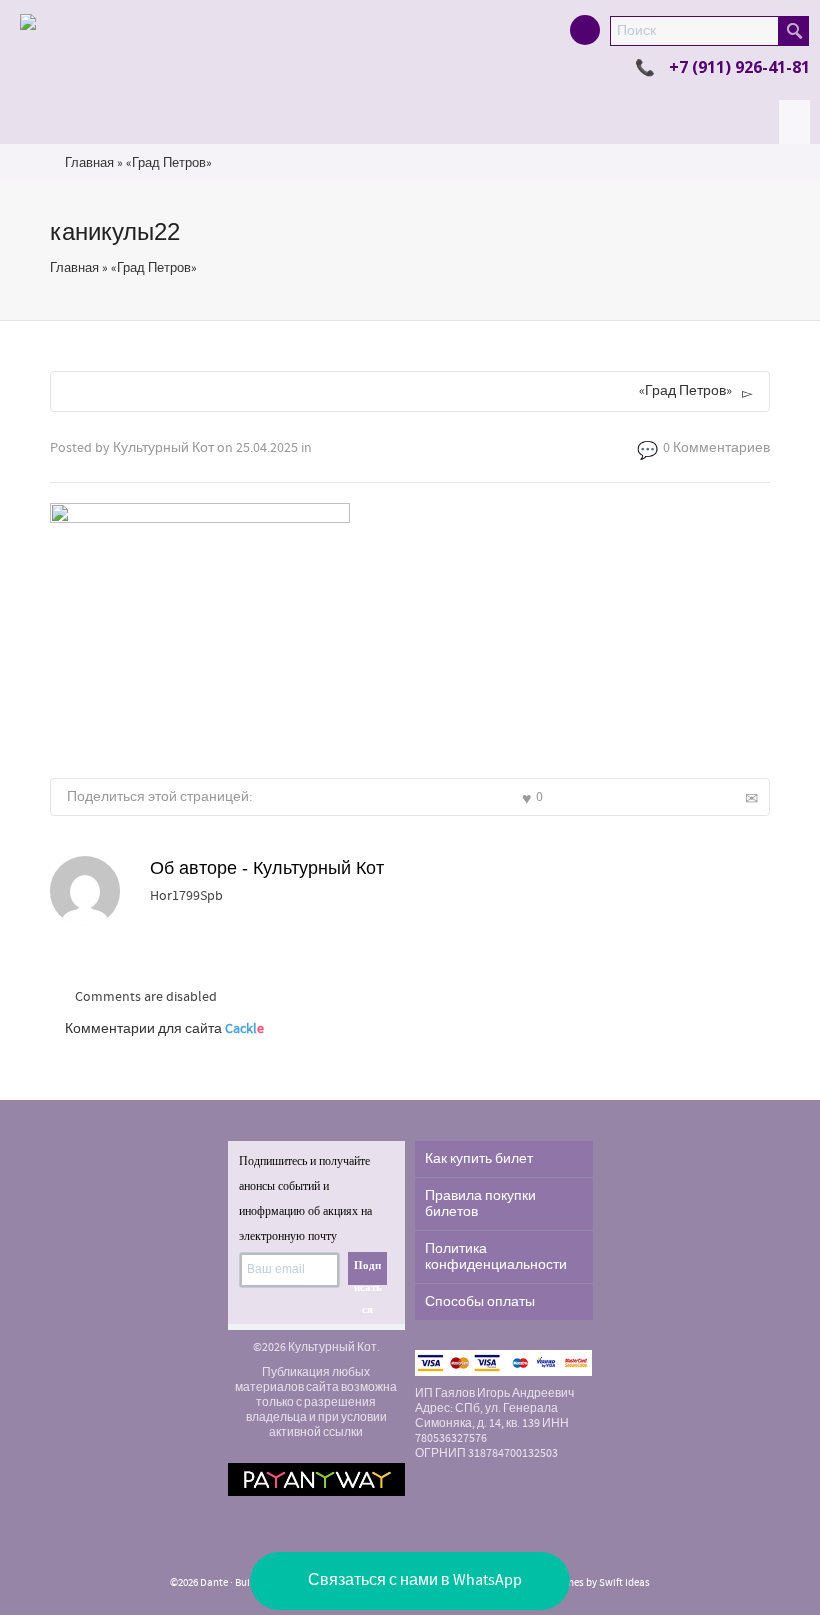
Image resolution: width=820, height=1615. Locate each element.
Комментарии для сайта (164, 1029)
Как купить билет (479, 1159)
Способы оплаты (480, 1302)
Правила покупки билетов (480, 1204)
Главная (89, 163)
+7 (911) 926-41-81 (739, 67)
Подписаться (368, 1272)
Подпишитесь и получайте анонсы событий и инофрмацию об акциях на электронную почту (305, 1198)
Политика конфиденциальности (496, 1257)
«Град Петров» (169, 163)
